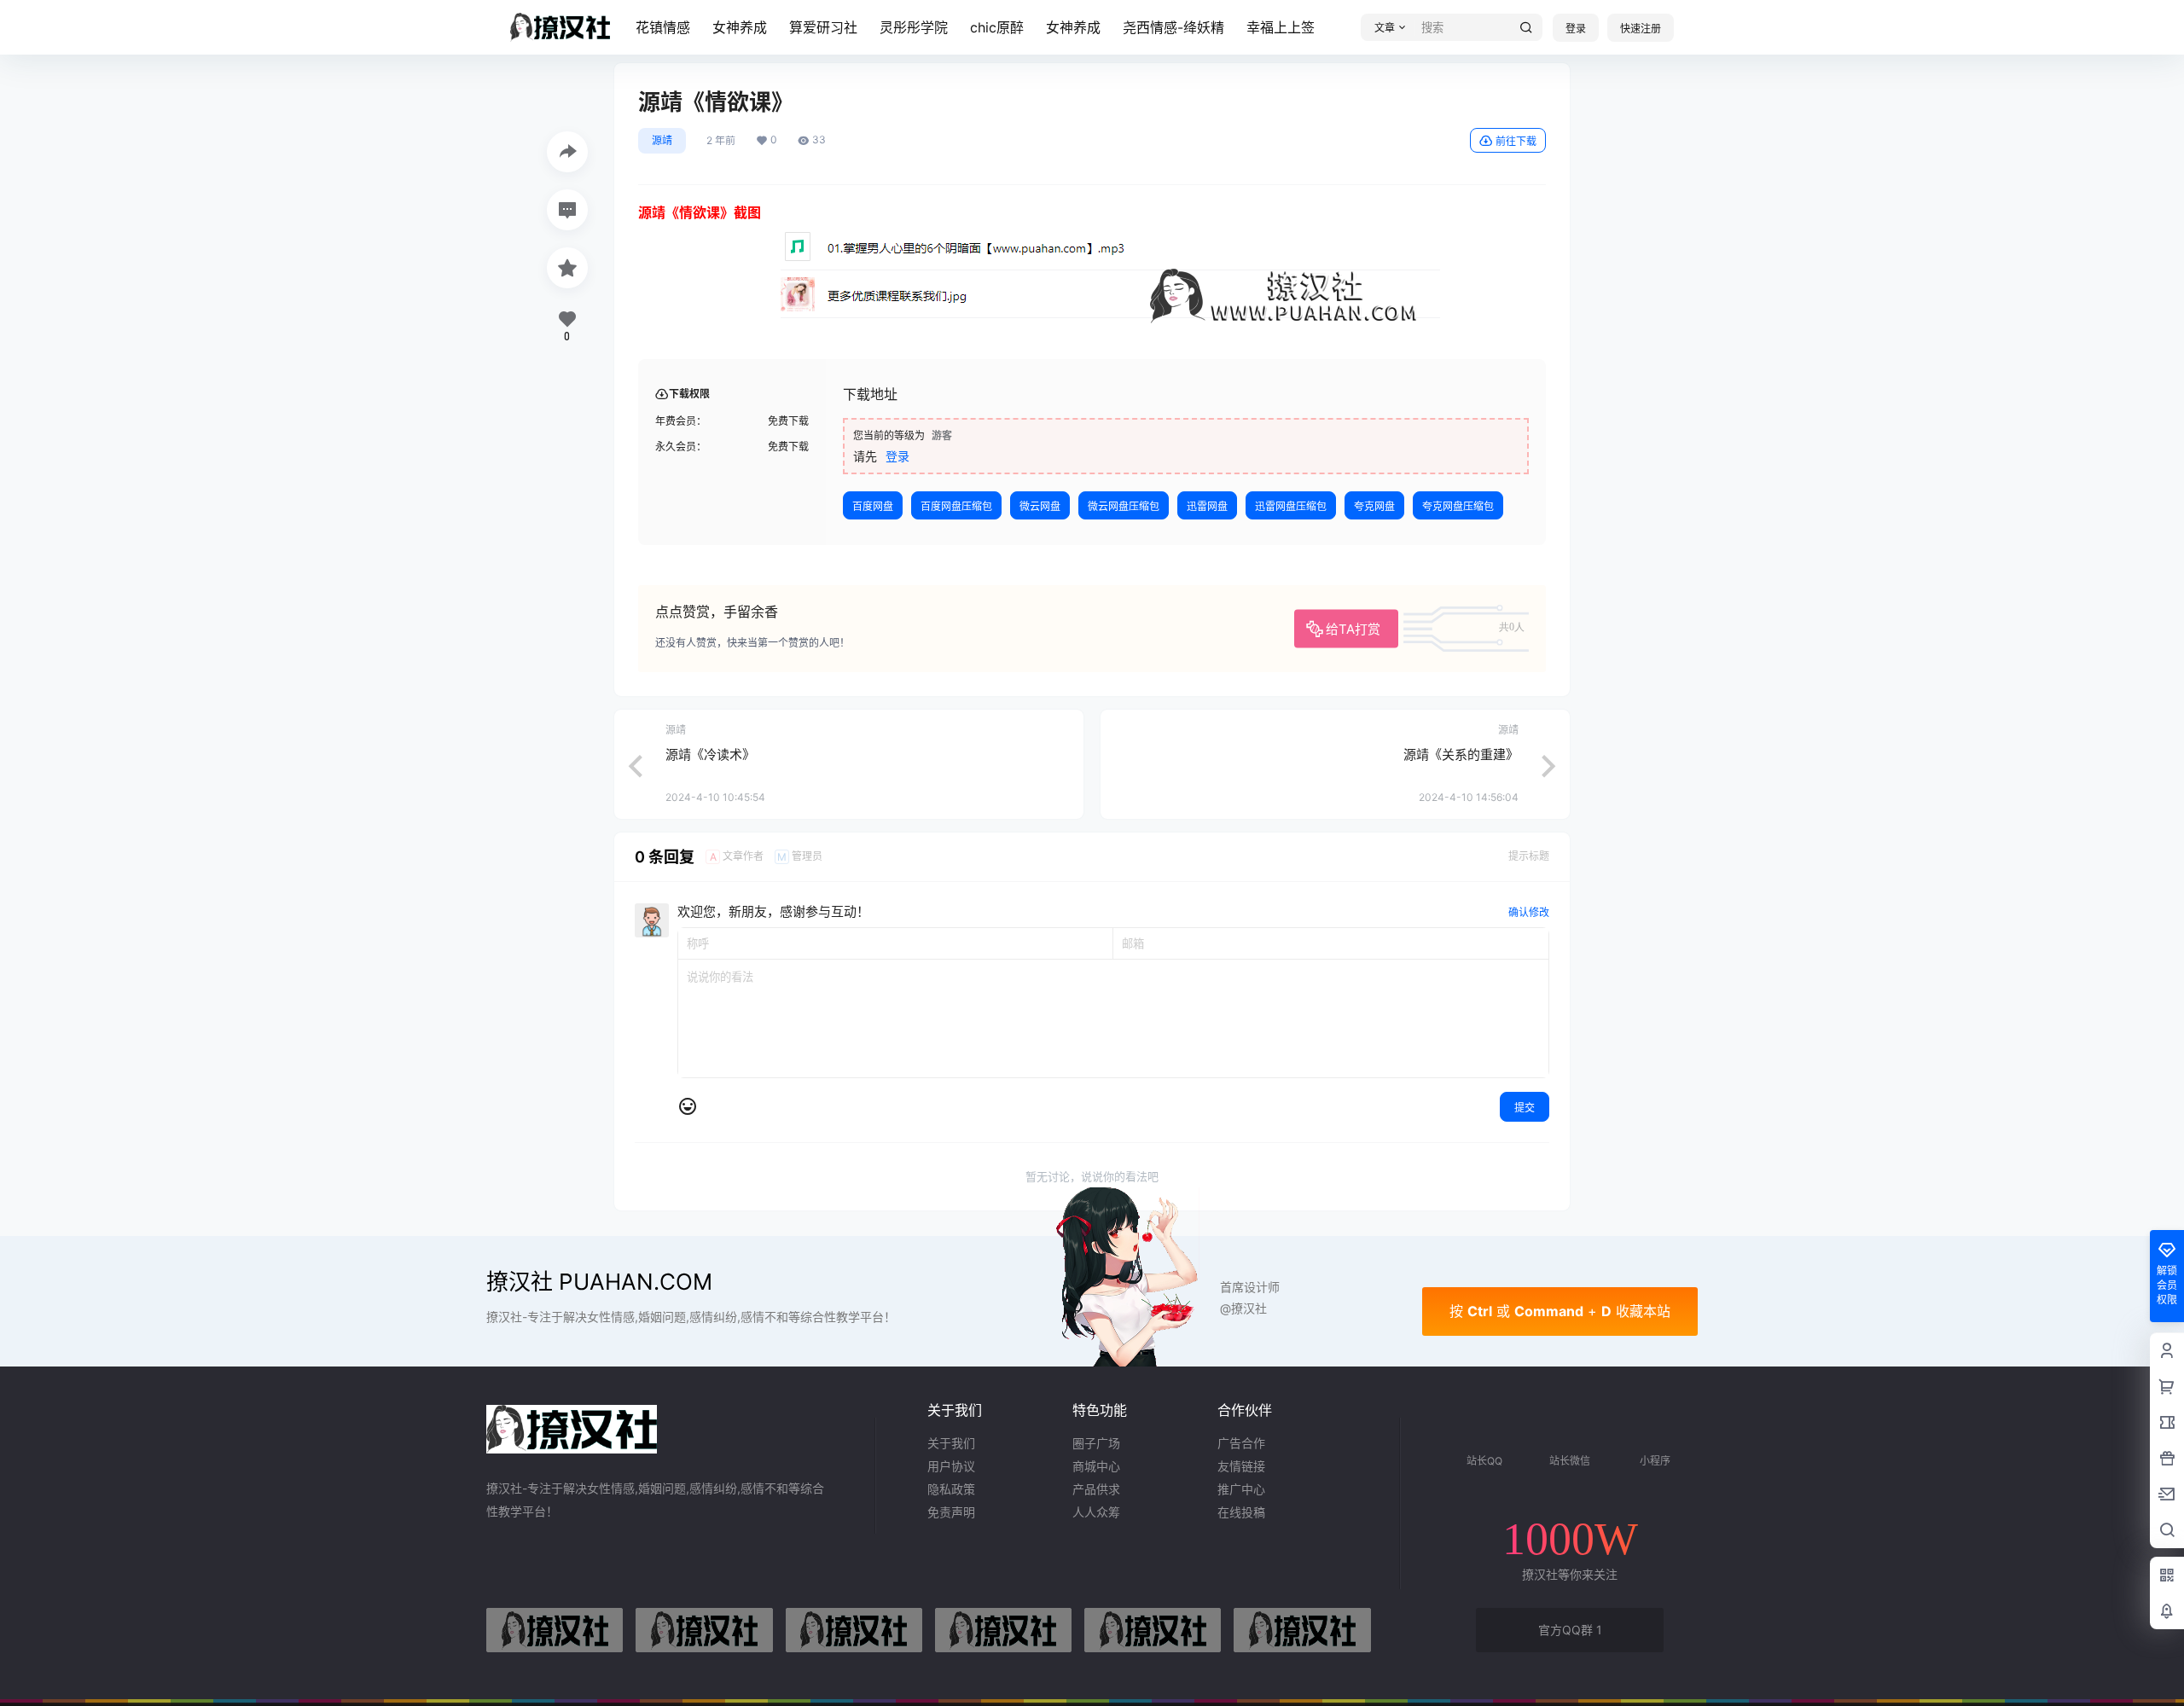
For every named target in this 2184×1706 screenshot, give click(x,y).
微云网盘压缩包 (1124, 506)
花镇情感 (663, 27)
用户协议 (951, 1466)
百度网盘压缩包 (956, 506)
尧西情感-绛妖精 (1173, 27)
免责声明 (951, 1512)
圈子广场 (1096, 1443)
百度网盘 (873, 506)
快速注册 (1641, 29)
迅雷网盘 (1207, 506)
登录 (1576, 29)
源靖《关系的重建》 (1461, 754)
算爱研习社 (823, 27)
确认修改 (1529, 912)
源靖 (662, 140)
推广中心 (1241, 1489)
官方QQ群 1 (1570, 1630)
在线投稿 (1241, 1512)
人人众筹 (1096, 1512)
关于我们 (951, 1443)
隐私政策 (951, 1489)
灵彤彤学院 (914, 27)
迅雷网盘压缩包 (1291, 506)
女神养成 (740, 27)
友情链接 (1241, 1466)
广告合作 (1241, 1443)
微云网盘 (1040, 506)
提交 (1525, 1108)
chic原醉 (997, 27)
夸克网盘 (1374, 506)
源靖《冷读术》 (710, 754)
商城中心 (1096, 1466)
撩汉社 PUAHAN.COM (599, 1282)
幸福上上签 (1281, 27)
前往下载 (1516, 141)
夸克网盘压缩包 (1458, 506)
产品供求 (1096, 1489)
